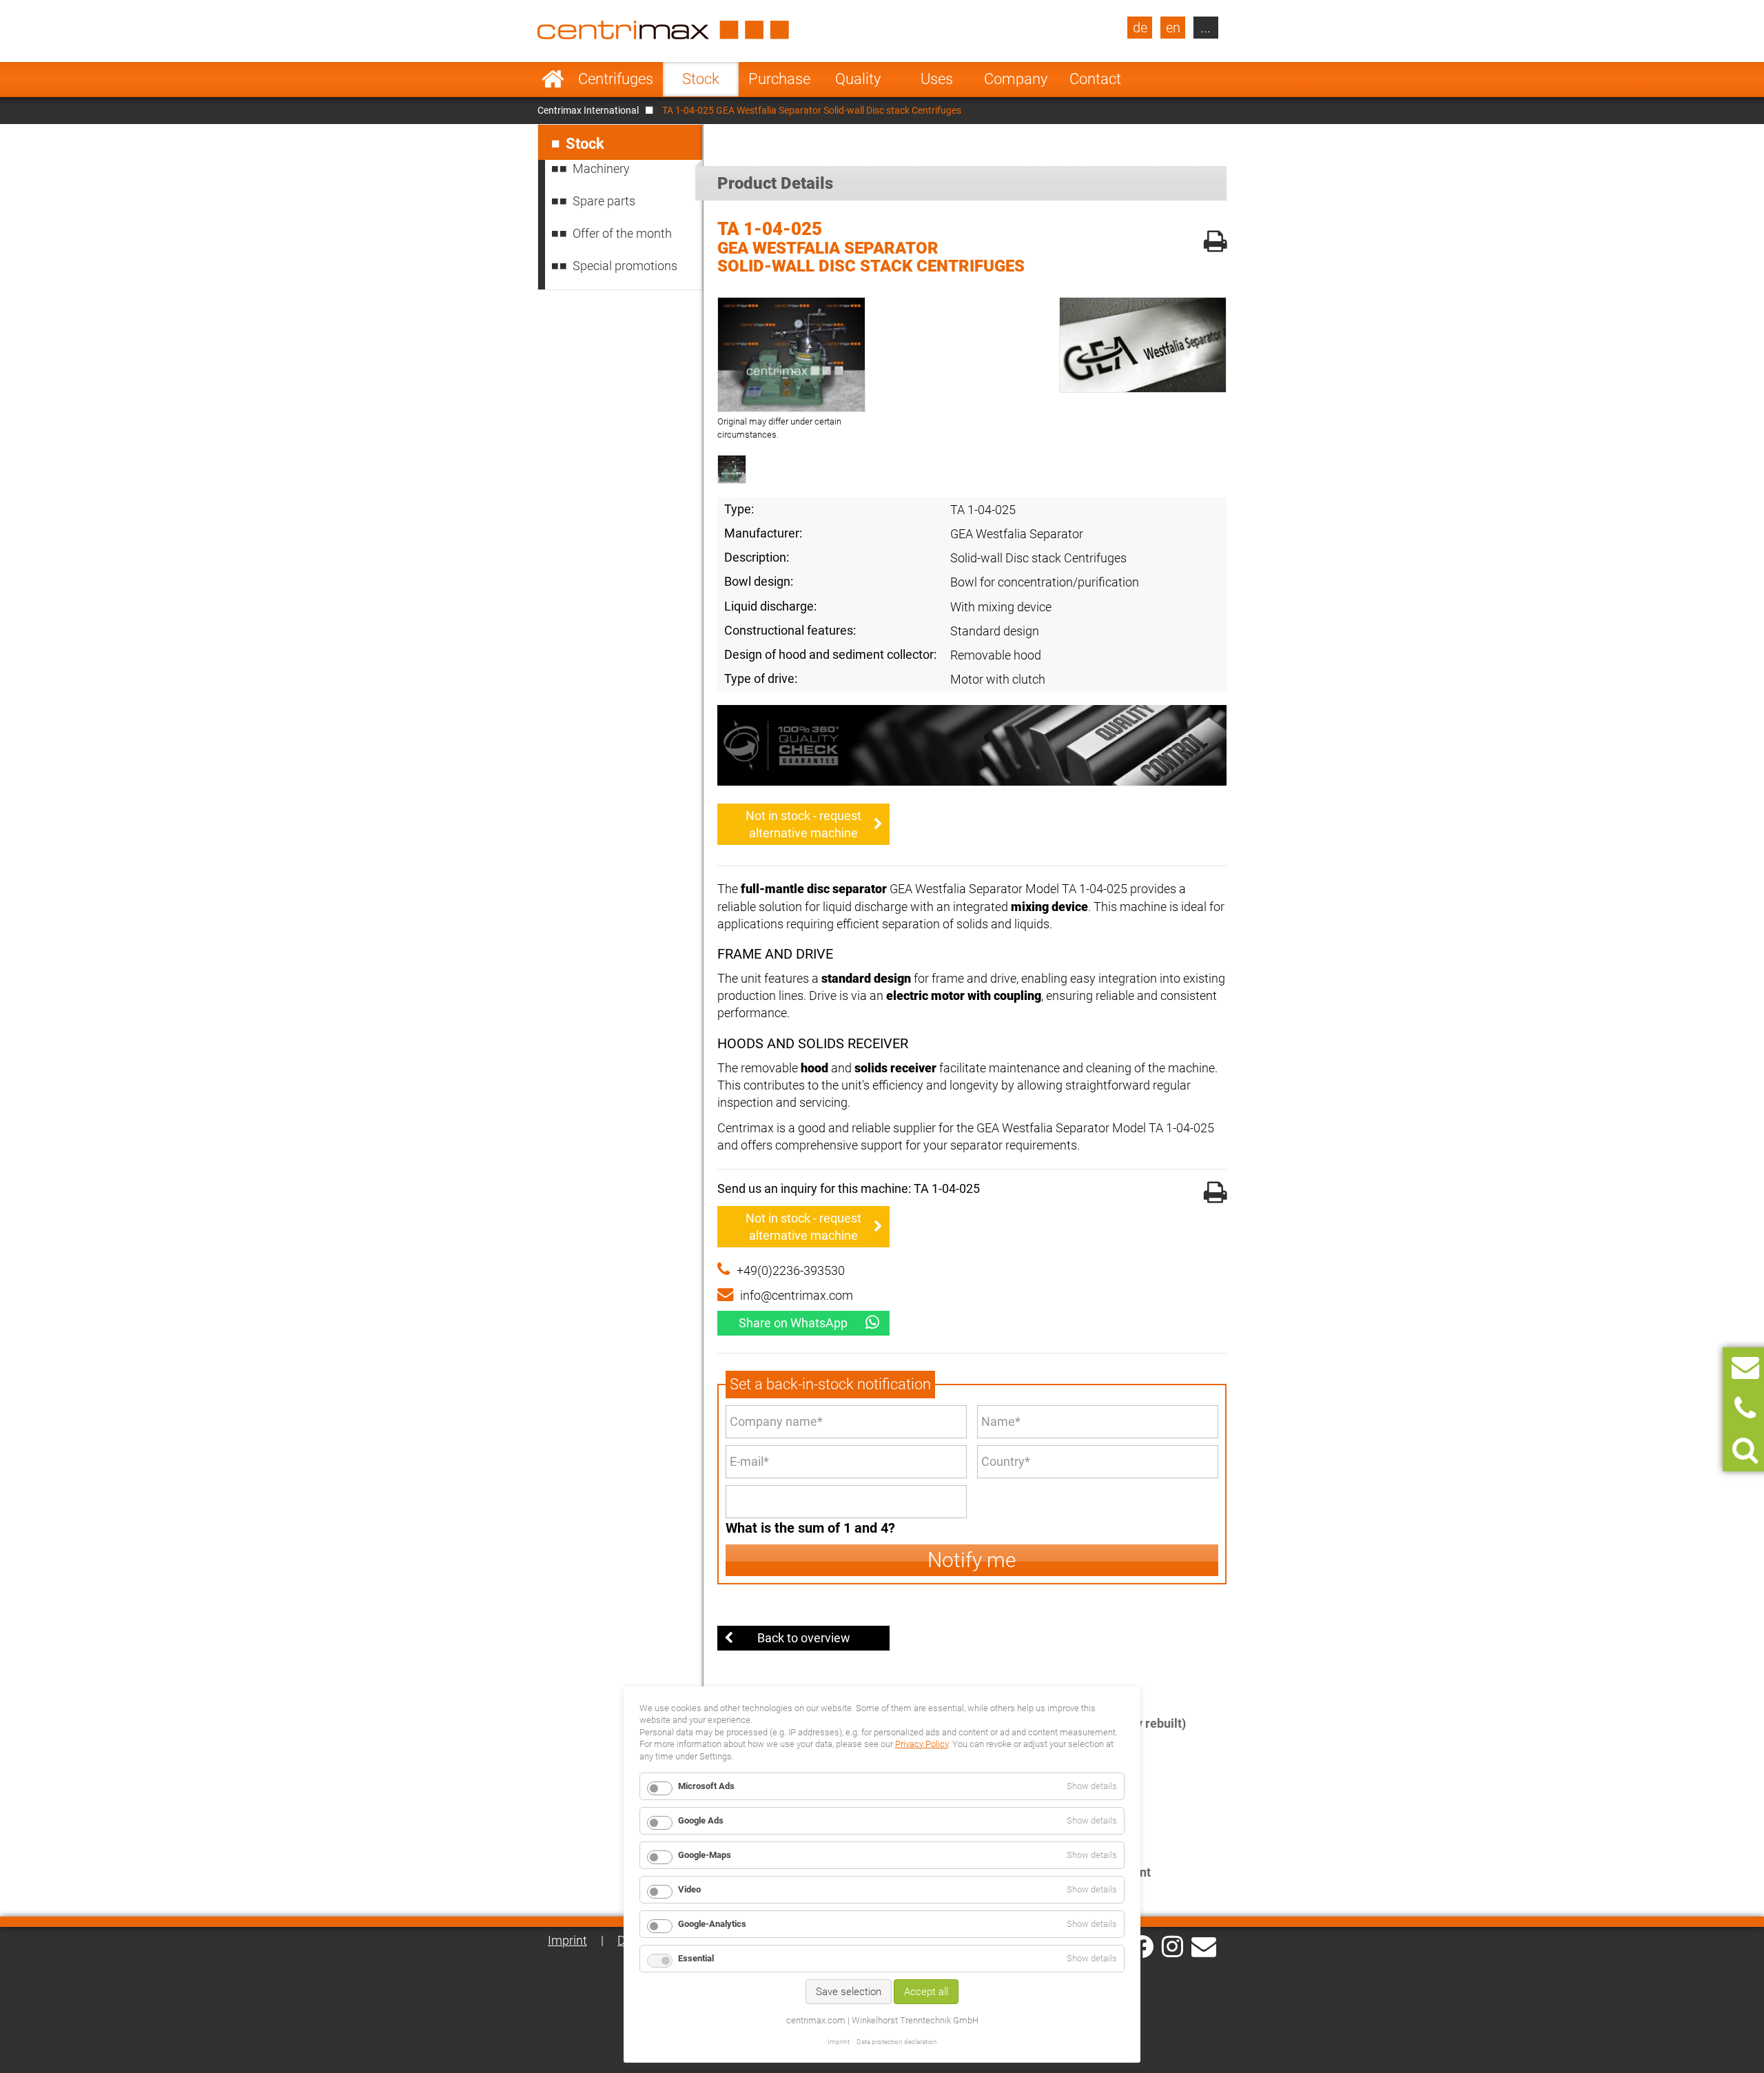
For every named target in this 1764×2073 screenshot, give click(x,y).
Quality (858, 79)
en (1173, 28)
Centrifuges (616, 79)
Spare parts (604, 201)
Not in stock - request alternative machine (803, 824)
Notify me (972, 1560)
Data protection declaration (897, 2042)
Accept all (926, 1992)
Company (1016, 79)
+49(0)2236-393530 (791, 1270)
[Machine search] (1745, 1450)
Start (553, 79)
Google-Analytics (712, 1924)
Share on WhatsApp (793, 1323)
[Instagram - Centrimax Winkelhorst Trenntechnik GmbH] (1172, 1946)
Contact (1095, 79)
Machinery (601, 169)
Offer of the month (622, 233)
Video (689, 1889)
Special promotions (625, 266)
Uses (937, 79)
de (1140, 28)
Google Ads (701, 1820)
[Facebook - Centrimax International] (1142, 1947)
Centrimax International (588, 110)
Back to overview (804, 1638)
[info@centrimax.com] (1204, 1946)
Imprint (567, 1940)
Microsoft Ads (706, 1786)
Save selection (849, 1992)
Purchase (779, 79)
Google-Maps (705, 1855)
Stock (701, 79)
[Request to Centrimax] (1745, 1368)
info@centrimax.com (797, 1295)
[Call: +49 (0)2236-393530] (1745, 1409)
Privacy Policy (922, 1744)
